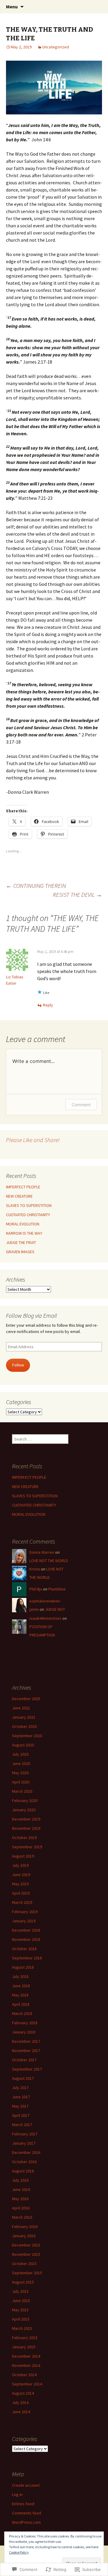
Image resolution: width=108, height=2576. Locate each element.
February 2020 (25, 1800)
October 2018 (24, 1949)
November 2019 (26, 1828)
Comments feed (27, 2513)
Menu (12, 7)
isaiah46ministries (45, 1618)
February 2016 (25, 2226)
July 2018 (20, 1976)
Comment (81, 1105)
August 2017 (23, 2078)
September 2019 (27, 1847)
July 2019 (20, 1865)
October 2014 (24, 2375)
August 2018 (23, 1967)
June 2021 (21, 1708)
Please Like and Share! (33, 1140)
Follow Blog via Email (31, 1315)
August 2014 (23, 2393)
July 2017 (20, 2088)
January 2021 (24, 1717)
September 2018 (27, 1958)
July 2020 (20, 1754)
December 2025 (26, 1699)
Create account (26, 2485)
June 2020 (21, 1763)
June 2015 (21, 2301)
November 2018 (26, 1939)
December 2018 (26, 1930)
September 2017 (27, 2069)
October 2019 (24, 1838)
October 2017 (24, 2060)
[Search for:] (97, 7)
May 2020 (20, 1773)
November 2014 (26, 2365)
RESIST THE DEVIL (77, 895)
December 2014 (26, 2356)
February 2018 (25, 2023)
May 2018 (20, 1995)
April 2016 (21, 2208)
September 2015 (27, 2273)
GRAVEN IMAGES (20, 1252)
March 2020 (22, 1791)
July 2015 (20, 2291)
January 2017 (24, 2143)
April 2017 (21, 2115)
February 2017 (25, 2134)
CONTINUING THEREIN (36, 886)
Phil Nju (36, 1589)
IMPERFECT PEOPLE (23, 1187)
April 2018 (21, 2004)
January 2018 (24, 2032)
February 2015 (25, 2338)
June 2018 (21, 1986)
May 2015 (20, 2310)
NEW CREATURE (19, 1196)
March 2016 (22, 2217)
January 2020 (24, 1810)
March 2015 (22, 2328)
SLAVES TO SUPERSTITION (29, 1205)
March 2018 (22, 2013)
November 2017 (26, 2051)
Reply (48, 1005)
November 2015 (26, 2254)
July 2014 (20, 2402)
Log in (17, 2494)
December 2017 (26, 2041)
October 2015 (24, 2264)
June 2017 (21, 2097)
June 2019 (21, 1875)
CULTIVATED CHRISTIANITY (28, 1215)
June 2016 (21, 2189)
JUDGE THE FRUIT (21, 1242)
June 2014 (21, 2412)
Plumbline (57, 1589)
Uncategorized (56, 47)
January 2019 (24, 1921)
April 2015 (21, 2319)
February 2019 (25, 1912)
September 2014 (27, 2384)
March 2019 (22, 1902)
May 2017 (20, 2106)
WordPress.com (26, 2522)
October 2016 (24, 2162)
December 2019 (26, 1819)
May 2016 (20, 2199)
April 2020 (21, 1782)
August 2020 (23, 1745)
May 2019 (20, 1884)
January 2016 (24, 2236)
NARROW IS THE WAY (24, 1233)
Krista (35, 1569)
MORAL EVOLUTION (23, 1224)
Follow (18, 1365)
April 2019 (21, 1893)
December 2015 (26, 2245)
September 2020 (27, 1736)
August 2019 (23, 1856)
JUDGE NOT (55, 1609)
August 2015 (23, 2282)
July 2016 (20, 2180)
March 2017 (22, 2125)
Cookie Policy (19, 2552)
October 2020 (24, 1726)
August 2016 (23, 2171)
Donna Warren (42, 1552)
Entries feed (23, 2504)
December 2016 (26, 2152)
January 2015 (24, 2347)
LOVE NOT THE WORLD (49, 1561)
